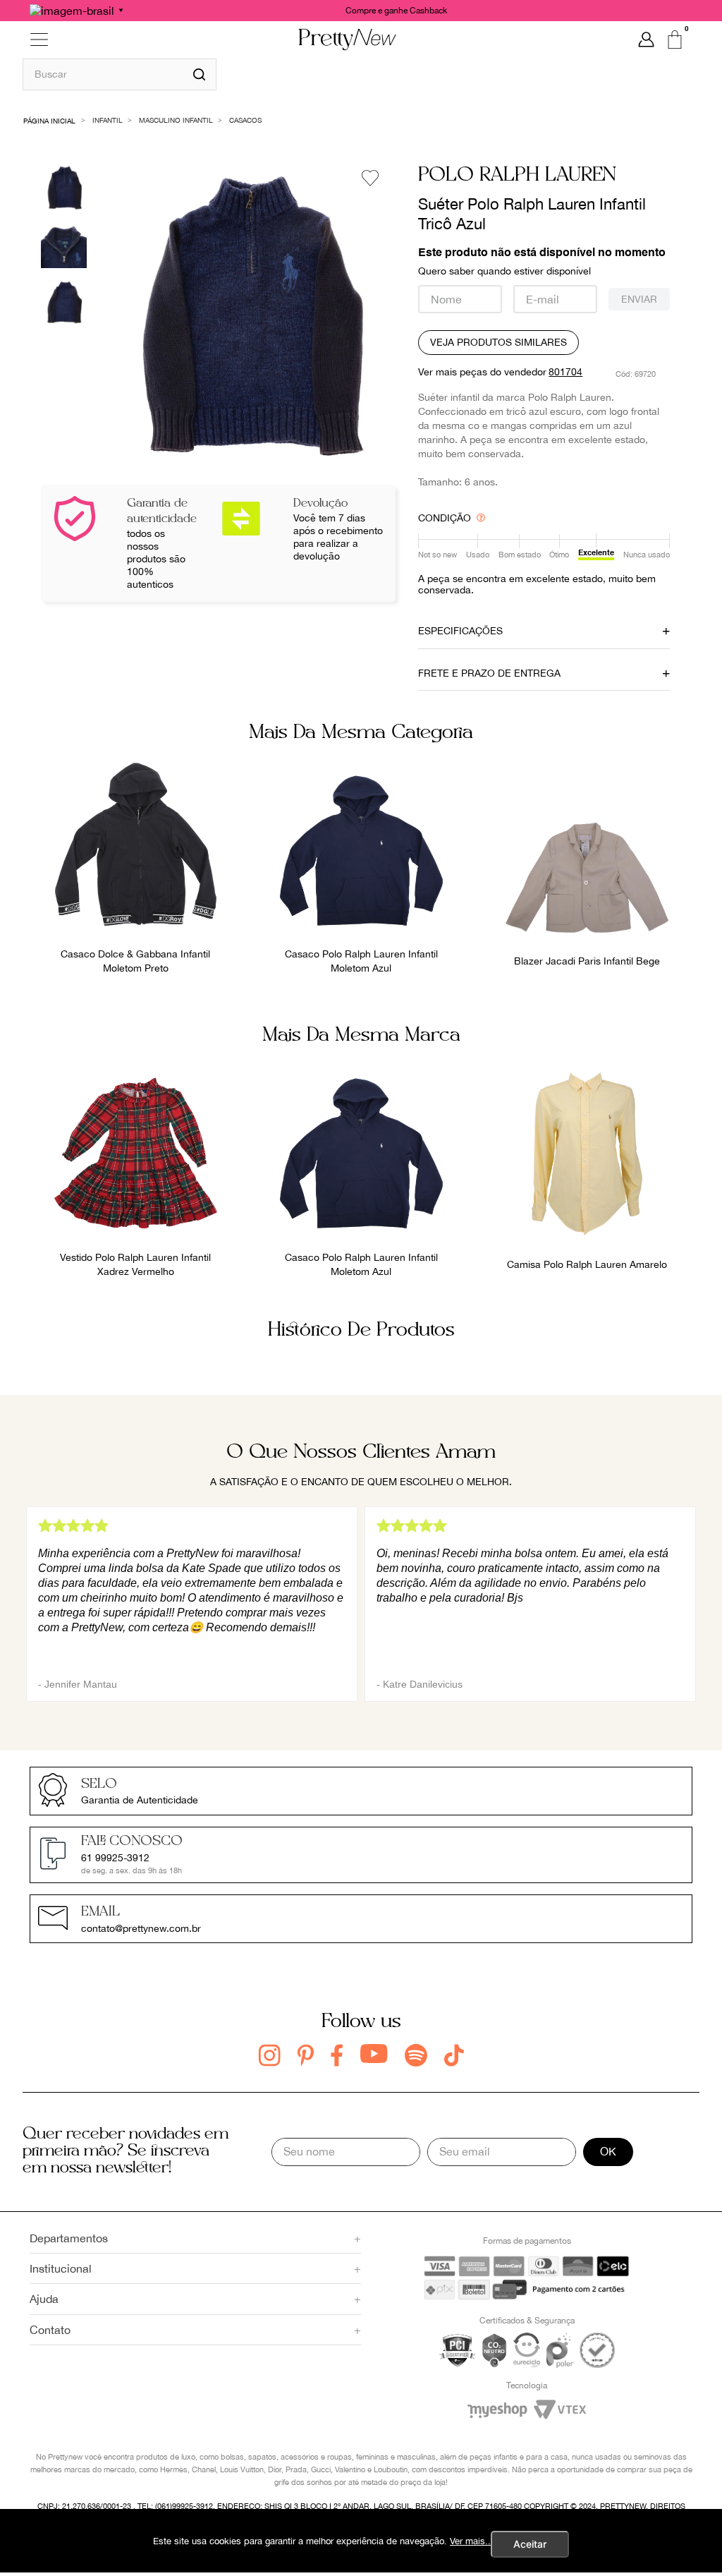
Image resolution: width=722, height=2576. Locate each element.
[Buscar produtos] (199, 74)
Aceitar (530, 2544)
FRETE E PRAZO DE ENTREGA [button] (489, 673)
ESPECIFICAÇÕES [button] (460, 631)
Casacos (245, 120)
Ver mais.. (470, 2541)
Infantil (108, 120)
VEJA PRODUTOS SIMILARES (498, 342)
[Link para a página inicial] (50, 120)
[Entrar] (646, 40)
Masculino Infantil (176, 120)
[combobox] (120, 74)
